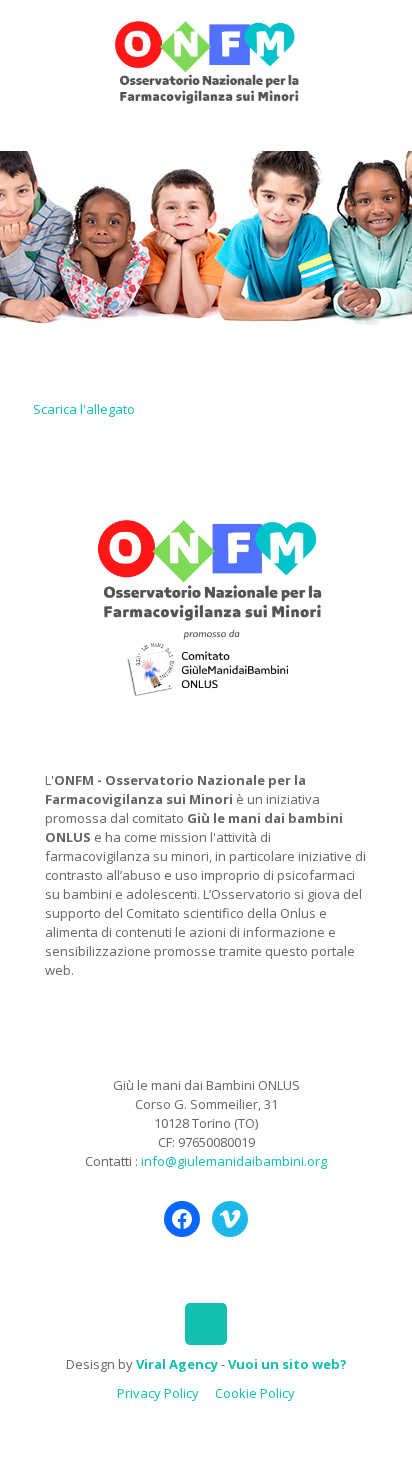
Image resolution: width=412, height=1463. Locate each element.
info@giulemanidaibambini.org (234, 1161)
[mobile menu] (385, 40)
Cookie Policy (255, 1393)
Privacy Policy (158, 1393)
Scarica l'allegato (84, 409)
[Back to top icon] (206, 1324)
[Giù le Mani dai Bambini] (206, 60)
